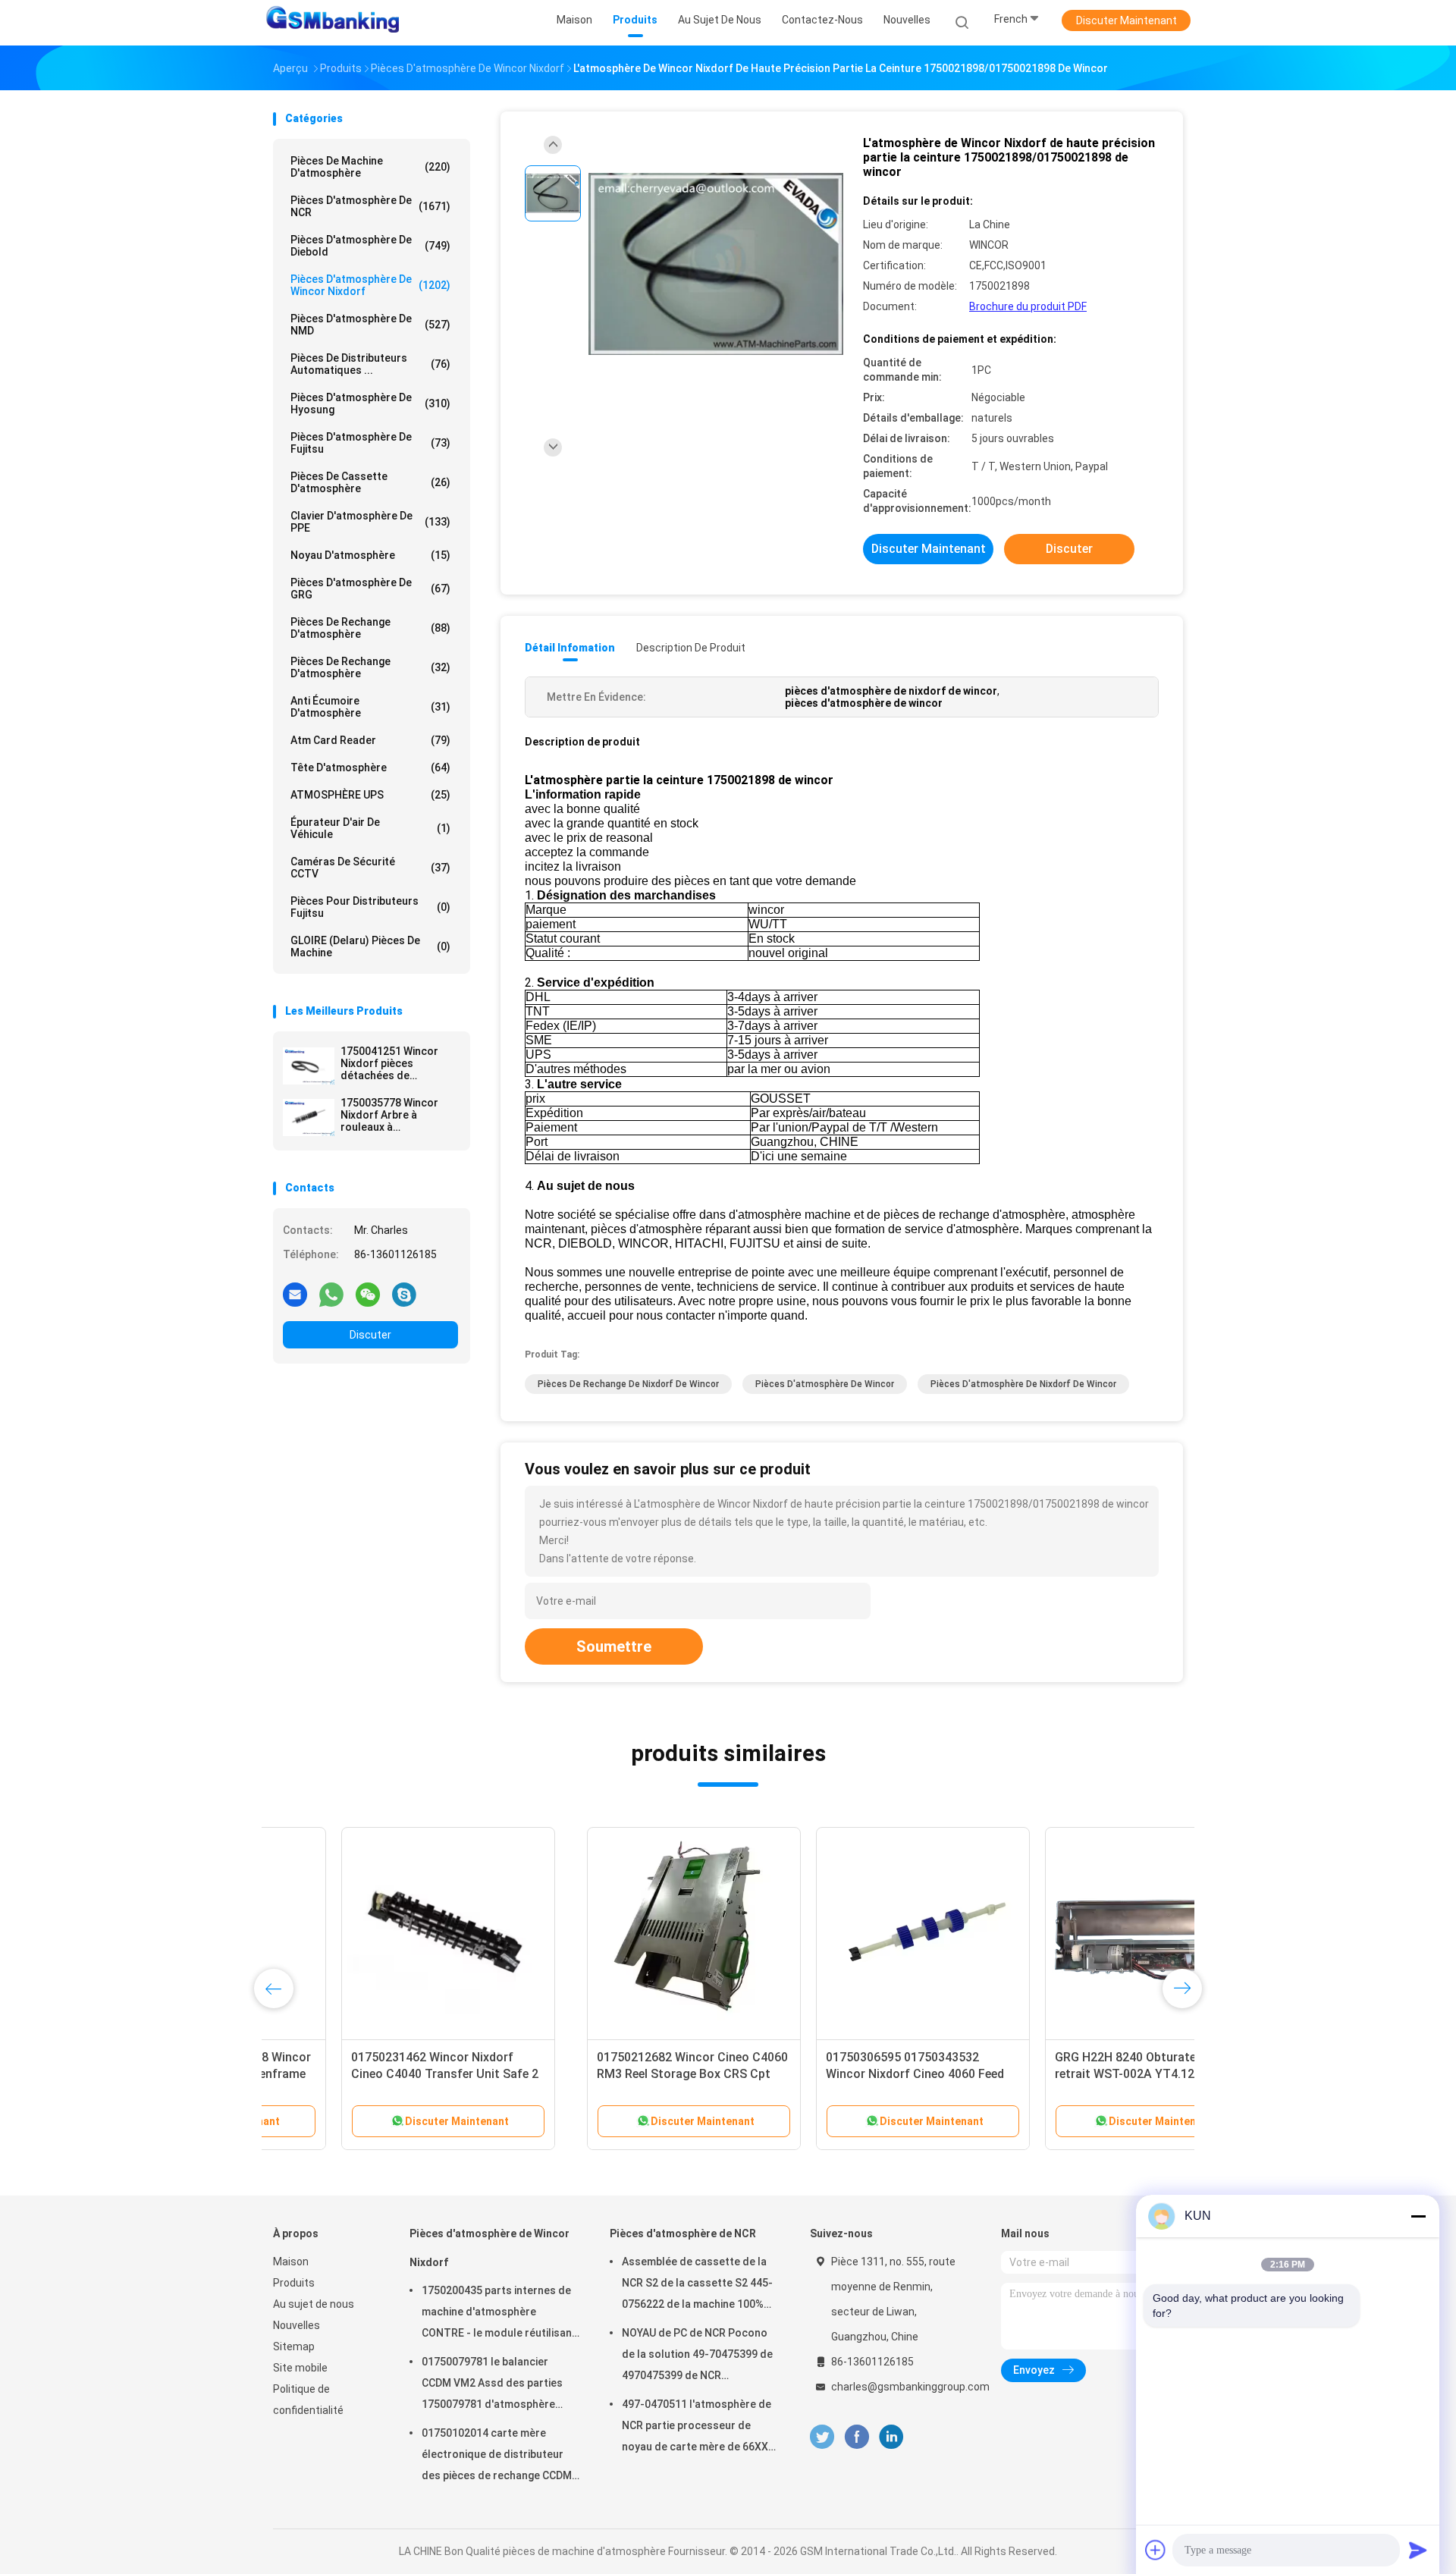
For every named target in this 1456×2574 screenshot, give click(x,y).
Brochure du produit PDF (1028, 306)
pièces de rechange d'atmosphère (370, 667)
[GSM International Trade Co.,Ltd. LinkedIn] (891, 2437)
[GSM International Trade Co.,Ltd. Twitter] (822, 2437)
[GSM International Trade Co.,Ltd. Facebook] (857, 2437)
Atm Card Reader (370, 740)
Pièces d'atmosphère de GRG (370, 589)
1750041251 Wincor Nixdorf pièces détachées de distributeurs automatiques (389, 1063)
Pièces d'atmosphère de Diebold (370, 246)
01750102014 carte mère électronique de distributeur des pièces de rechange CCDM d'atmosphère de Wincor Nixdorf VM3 (497, 2456)
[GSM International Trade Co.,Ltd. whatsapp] (331, 1294)
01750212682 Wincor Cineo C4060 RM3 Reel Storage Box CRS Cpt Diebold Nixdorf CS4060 (378, 2074)
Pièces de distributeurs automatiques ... (370, 364)
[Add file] (1156, 2550)
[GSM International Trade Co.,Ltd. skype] (404, 1294)
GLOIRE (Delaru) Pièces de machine (370, 946)
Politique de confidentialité (308, 2400)
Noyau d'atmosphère (370, 555)
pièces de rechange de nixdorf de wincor (628, 1384)
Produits (294, 2283)
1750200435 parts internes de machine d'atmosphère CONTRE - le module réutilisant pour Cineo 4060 (499, 2314)
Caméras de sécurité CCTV (370, 868)
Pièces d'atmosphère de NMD (370, 325)
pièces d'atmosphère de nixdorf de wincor (1023, 1384)
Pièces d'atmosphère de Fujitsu (370, 443)
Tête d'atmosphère (370, 767)
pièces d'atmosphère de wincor (825, 1384)
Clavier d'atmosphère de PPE (370, 522)
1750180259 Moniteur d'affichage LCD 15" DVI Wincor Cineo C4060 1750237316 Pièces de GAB (1064, 2074)
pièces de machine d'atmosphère (370, 167)
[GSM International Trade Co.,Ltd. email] (295, 1294)
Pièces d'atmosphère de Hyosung (370, 403)
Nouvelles (297, 2325)
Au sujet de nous (314, 2304)
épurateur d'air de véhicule (370, 828)
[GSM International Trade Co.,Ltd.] (332, 23)
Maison (291, 2262)
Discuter (370, 1335)
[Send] (1418, 2550)
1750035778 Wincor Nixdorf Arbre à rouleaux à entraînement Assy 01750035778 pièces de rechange (399, 1115)
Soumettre (614, 1646)
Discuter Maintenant (1127, 20)
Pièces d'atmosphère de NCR (370, 206)
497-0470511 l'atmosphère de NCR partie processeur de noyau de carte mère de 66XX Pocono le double (697, 2428)
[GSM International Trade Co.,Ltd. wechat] (368, 1294)
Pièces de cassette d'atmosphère (370, 482)
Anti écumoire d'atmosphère (370, 707)
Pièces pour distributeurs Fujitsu (370, 907)
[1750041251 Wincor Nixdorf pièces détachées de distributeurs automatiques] (309, 1066)
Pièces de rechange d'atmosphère (370, 628)
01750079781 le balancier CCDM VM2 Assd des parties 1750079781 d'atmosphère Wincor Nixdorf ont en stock (492, 2385)
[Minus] (1418, 2216)
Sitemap (294, 2346)
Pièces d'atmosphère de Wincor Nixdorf (370, 285)
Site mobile (300, 2368)
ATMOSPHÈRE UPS (370, 795)
